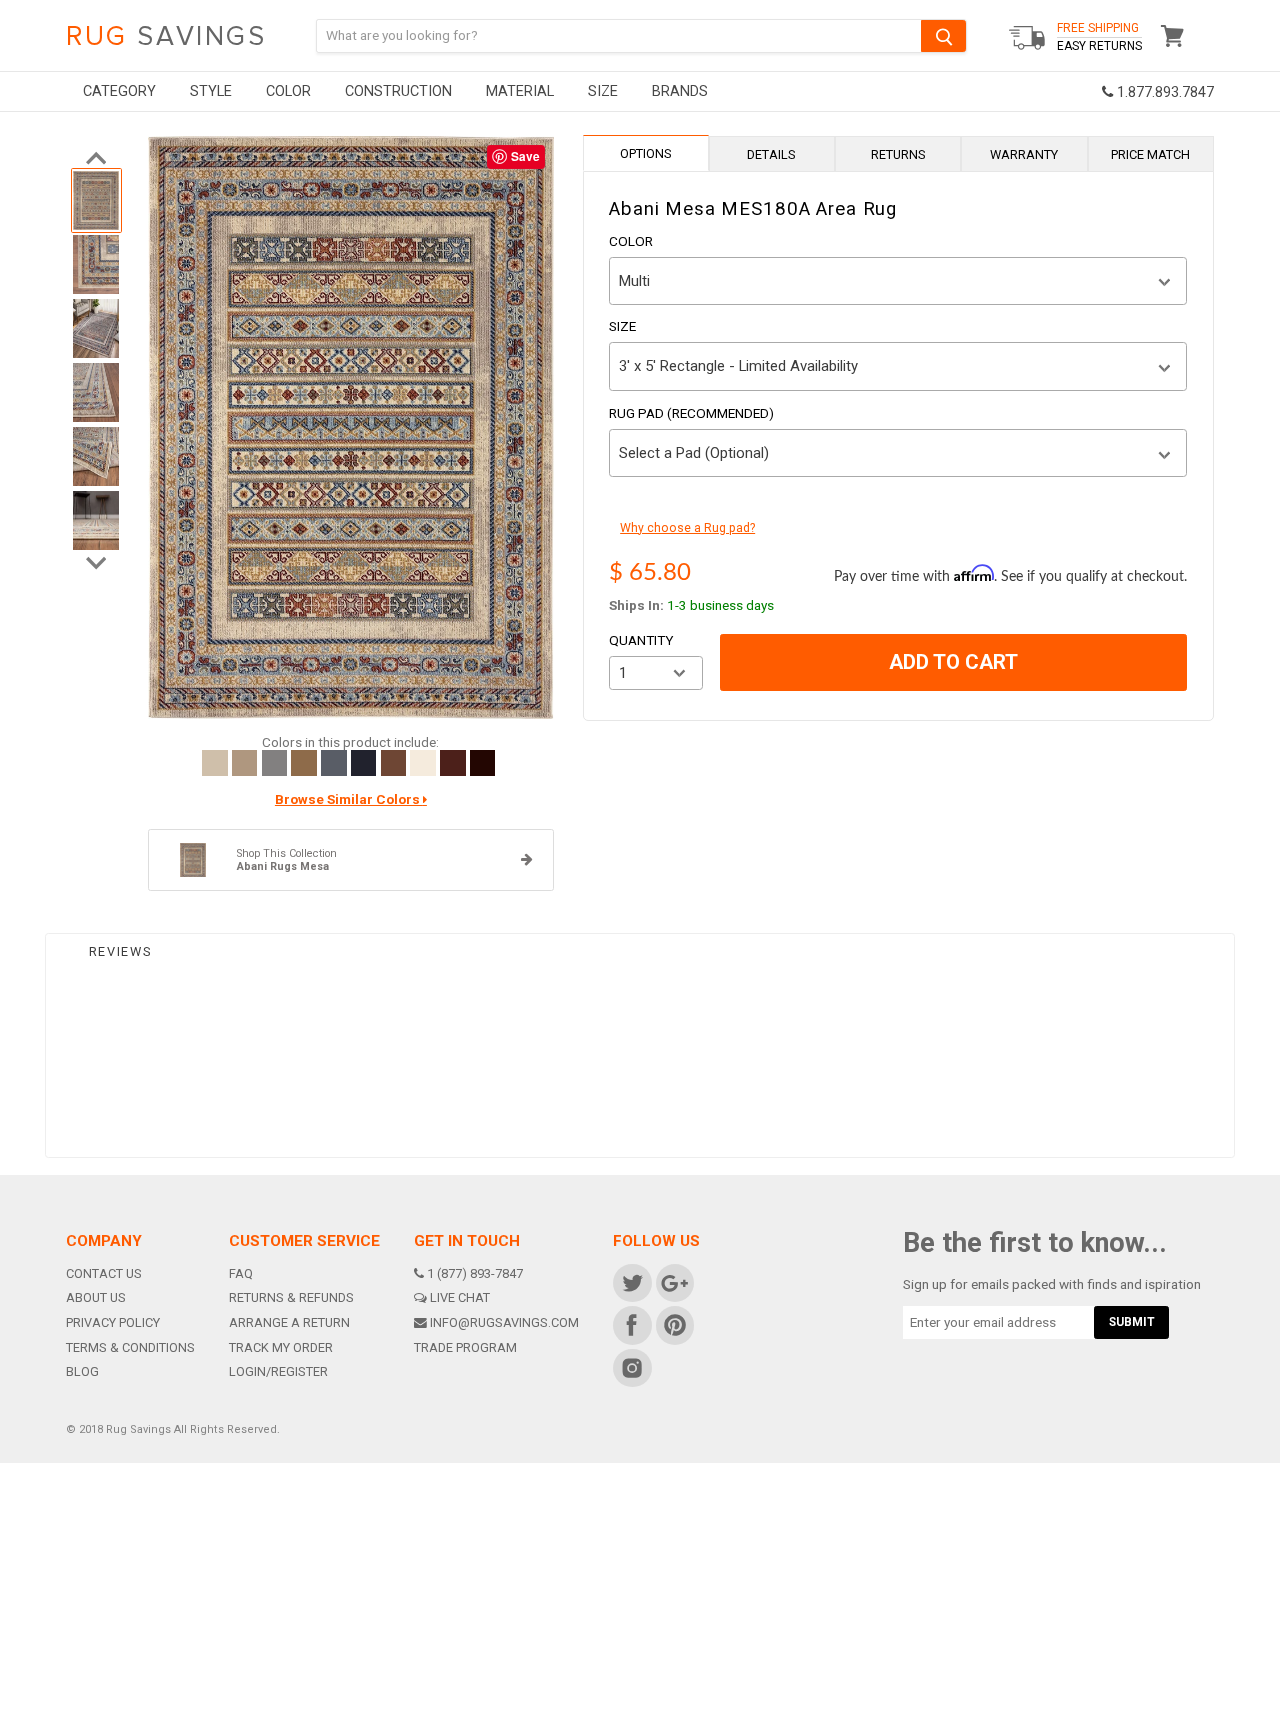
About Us (96, 1297)
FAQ (241, 1273)
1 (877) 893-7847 (475, 1273)
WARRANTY (1024, 154)
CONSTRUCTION (398, 91)
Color (631, 242)
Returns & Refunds (291, 1297)
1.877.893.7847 (1163, 92)
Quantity (641, 641)
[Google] (673, 1281)
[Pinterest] (673, 1324)
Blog (82, 1371)
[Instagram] (631, 1366)
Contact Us (104, 1273)
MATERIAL (520, 91)
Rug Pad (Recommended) (691, 414)
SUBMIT (1132, 1322)
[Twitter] (631, 1281)
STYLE (211, 91)
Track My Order (281, 1347)
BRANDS (680, 91)
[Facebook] (631, 1324)
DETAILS (771, 154)
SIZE (603, 91)
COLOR (288, 91)
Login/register (278, 1371)
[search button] (943, 35)
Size (622, 327)
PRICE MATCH (1150, 154)
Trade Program (465, 1347)
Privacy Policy (113, 1322)
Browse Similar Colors (349, 799)
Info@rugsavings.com (504, 1322)
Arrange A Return (289, 1322)
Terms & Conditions (130, 1347)
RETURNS (898, 154)
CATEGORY (119, 91)
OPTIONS (646, 153)
